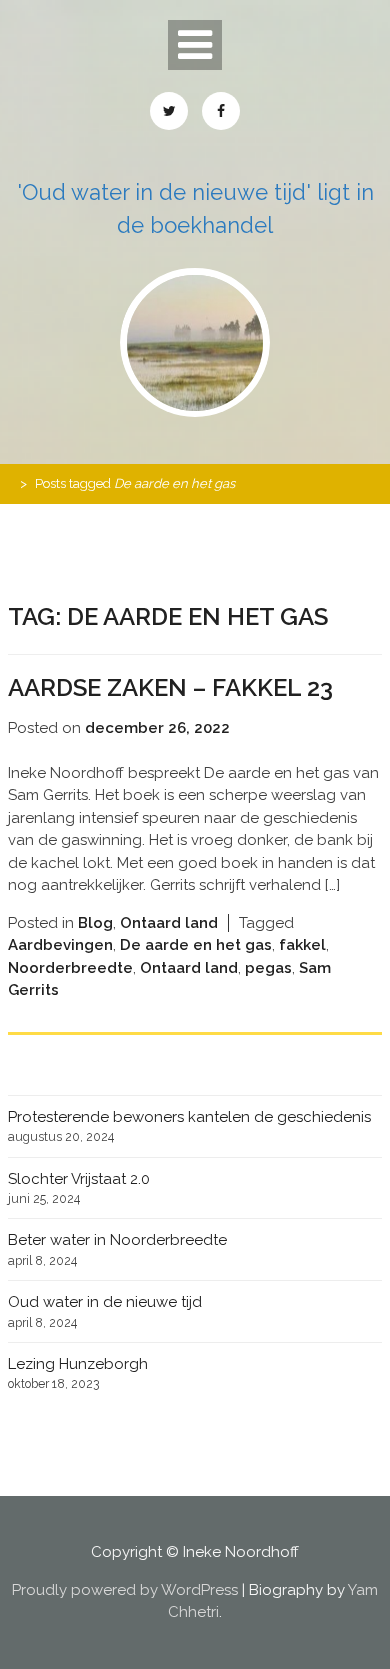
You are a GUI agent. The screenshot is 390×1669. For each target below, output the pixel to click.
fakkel (302, 945)
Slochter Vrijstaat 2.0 (79, 1179)
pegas (268, 968)
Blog (95, 923)
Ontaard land (169, 923)
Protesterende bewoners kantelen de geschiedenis (189, 1117)
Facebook (221, 111)
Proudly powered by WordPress (125, 1590)
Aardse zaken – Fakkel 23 (170, 687)
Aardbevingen (60, 945)
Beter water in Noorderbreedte (117, 1240)
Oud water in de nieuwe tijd (105, 1302)
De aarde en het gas (196, 945)
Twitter (169, 111)
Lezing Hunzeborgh (78, 1364)
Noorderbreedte (70, 968)
